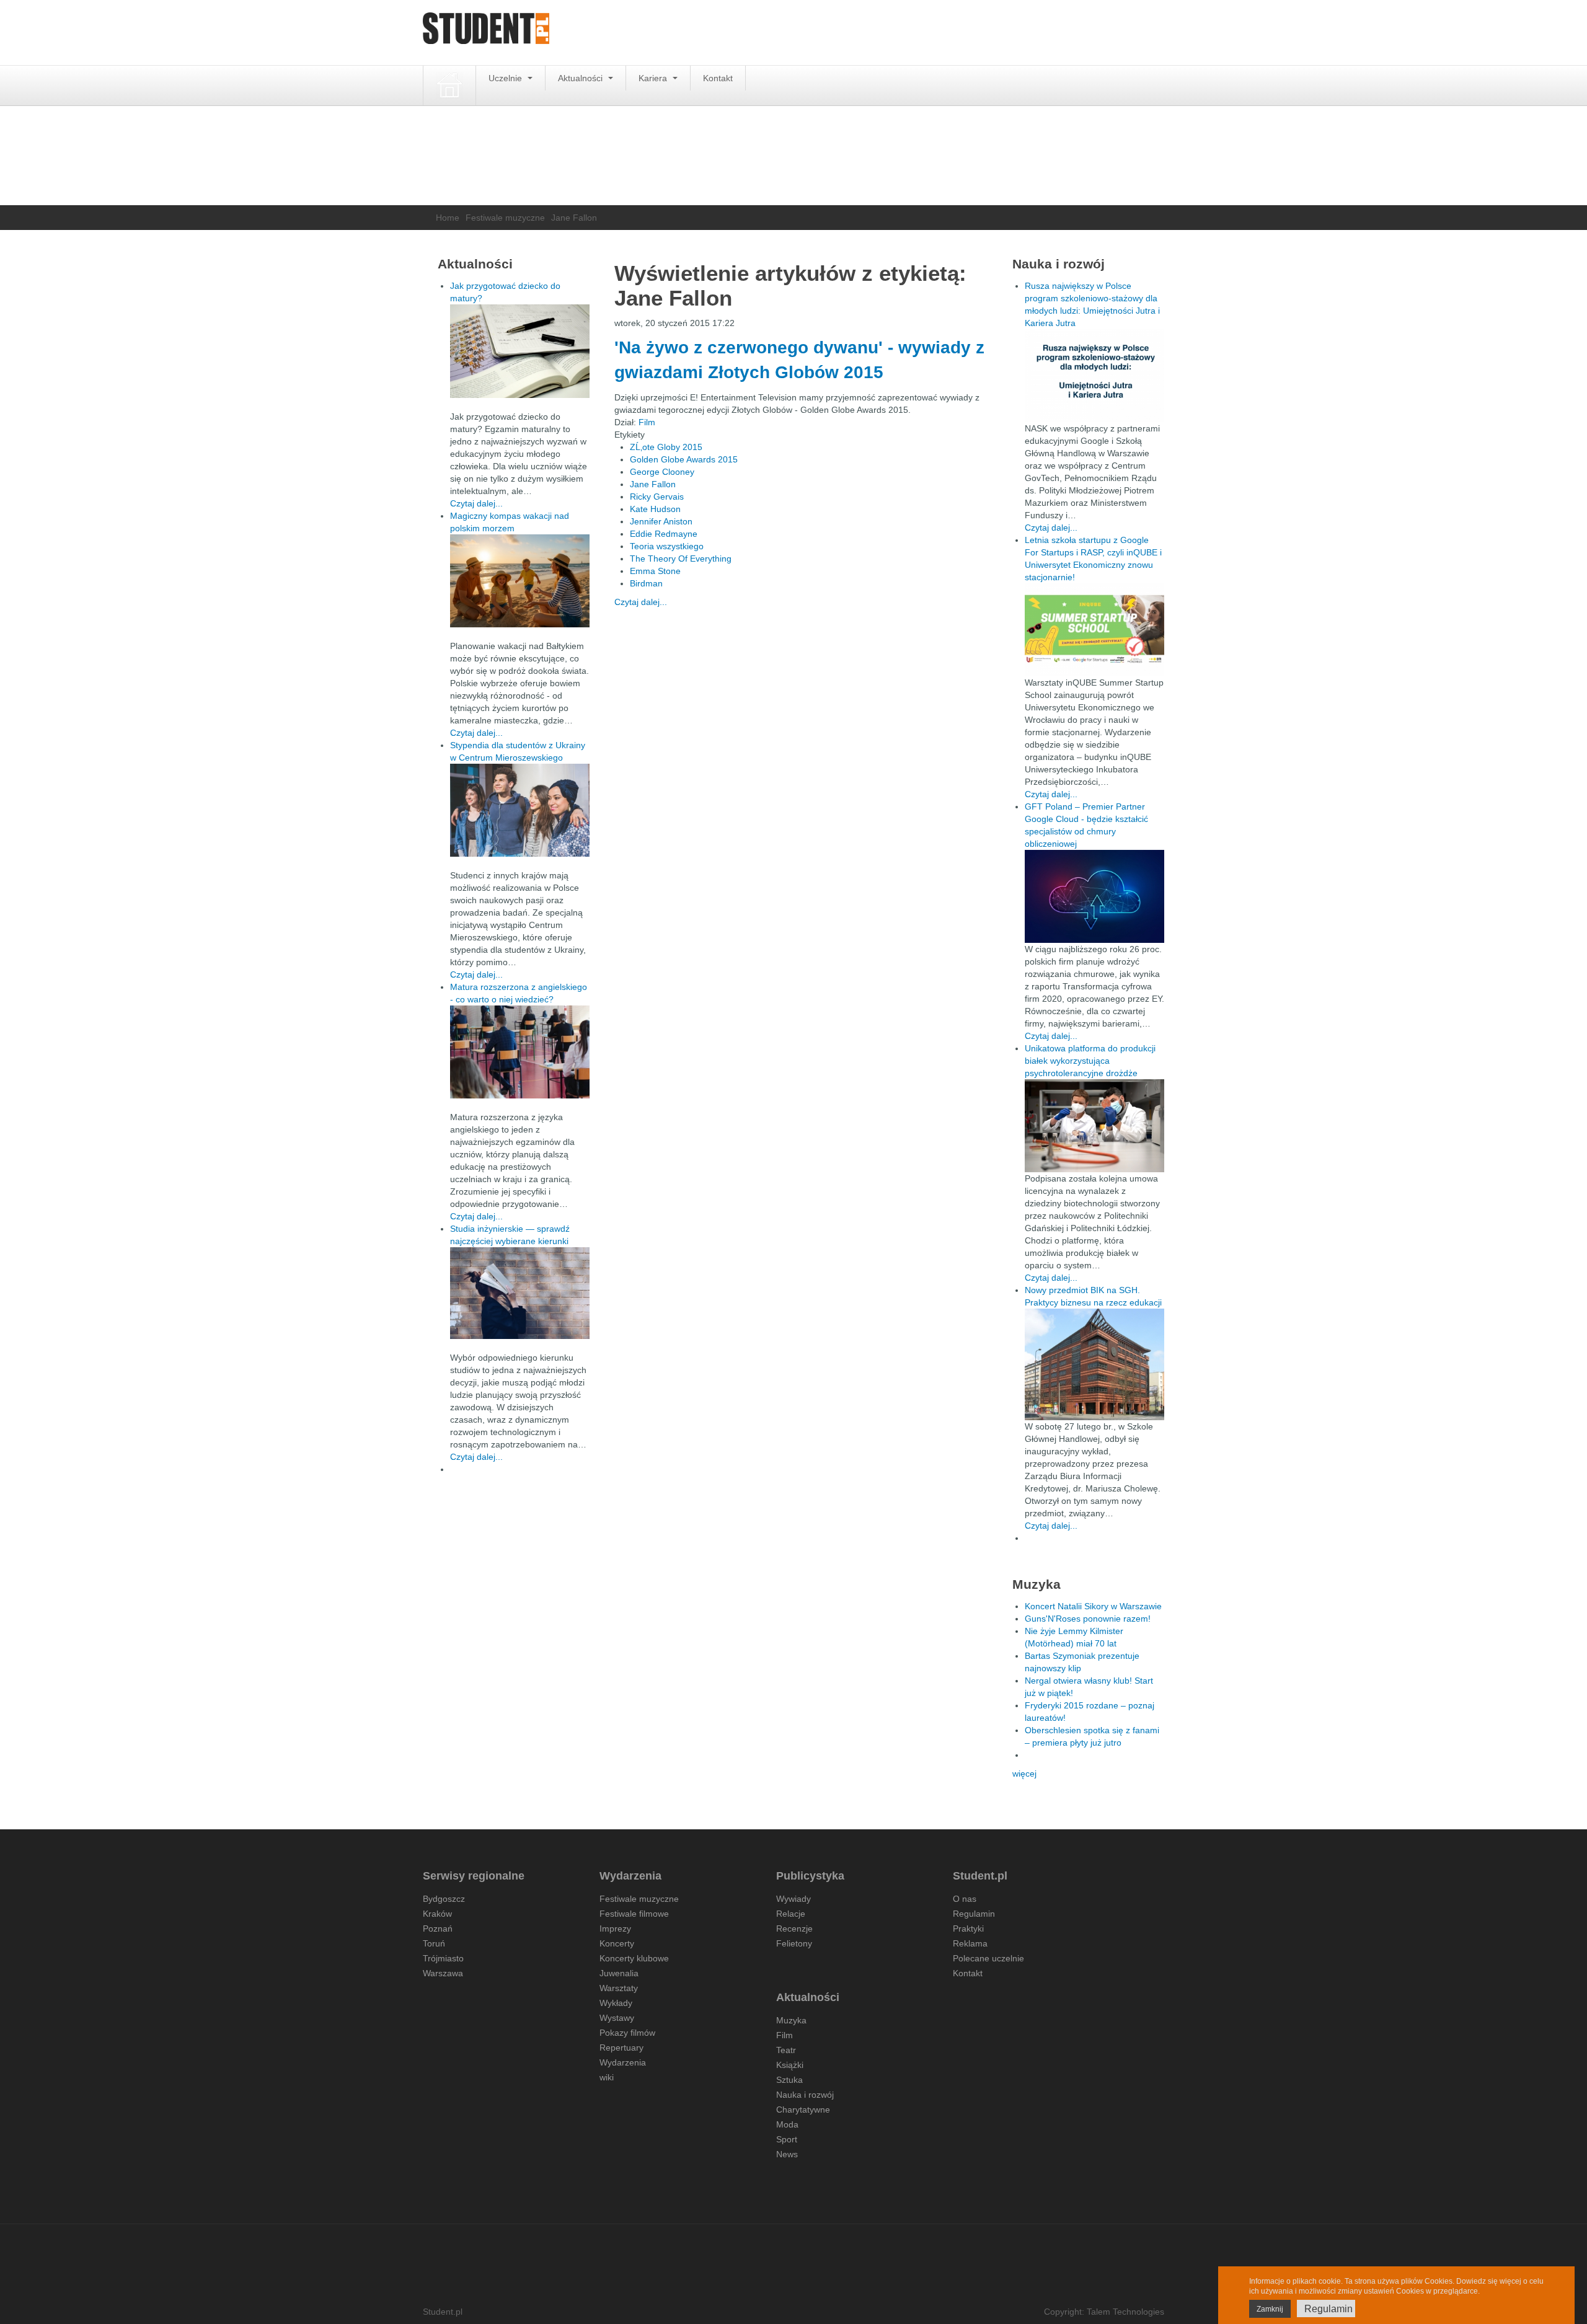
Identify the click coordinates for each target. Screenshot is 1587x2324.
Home (448, 218)
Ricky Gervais (657, 497)
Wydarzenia (623, 2062)
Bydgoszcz (444, 1899)
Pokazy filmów (627, 2033)
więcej (1024, 1774)
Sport (787, 2139)
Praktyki (968, 1929)
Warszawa (443, 1973)
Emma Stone (655, 571)
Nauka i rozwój (805, 2095)
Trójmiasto (443, 1958)
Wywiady (793, 1899)
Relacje (791, 1914)
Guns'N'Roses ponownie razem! (1088, 1619)
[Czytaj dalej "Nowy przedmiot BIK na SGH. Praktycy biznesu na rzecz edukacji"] (1094, 1364)
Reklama (970, 1943)
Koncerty (617, 1943)
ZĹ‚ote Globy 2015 (666, 447)
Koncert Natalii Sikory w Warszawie (1093, 1606)
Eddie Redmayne (664, 534)
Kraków (437, 1914)
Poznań (438, 1929)
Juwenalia (619, 1973)
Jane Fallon (653, 484)
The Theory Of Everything (681, 559)
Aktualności (581, 78)
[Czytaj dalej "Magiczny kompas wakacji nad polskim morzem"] (520, 581)
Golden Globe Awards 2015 (684, 459)
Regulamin (974, 1914)
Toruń (434, 1943)
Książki (790, 2065)
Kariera (654, 78)
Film (647, 422)
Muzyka (791, 2020)
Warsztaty (619, 1988)
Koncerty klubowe (634, 1958)
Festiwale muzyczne (505, 218)
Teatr (786, 2050)
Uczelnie (506, 78)
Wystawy (617, 2018)
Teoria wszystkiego (667, 546)
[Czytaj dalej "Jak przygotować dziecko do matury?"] (520, 351)
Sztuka (789, 2080)
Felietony (794, 1943)
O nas (965, 1899)
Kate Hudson (655, 509)
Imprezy (615, 1929)
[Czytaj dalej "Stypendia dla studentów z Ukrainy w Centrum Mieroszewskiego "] (520, 810)
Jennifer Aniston (661, 521)
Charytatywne (803, 2110)
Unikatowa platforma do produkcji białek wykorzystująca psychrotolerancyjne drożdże (1090, 1061)
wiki (607, 2077)
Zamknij (1270, 2309)
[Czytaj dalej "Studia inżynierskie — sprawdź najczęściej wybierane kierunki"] (520, 1293)
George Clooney (662, 472)
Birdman (646, 583)
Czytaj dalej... (641, 602)
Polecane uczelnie (988, 1958)
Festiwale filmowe (634, 1914)
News (787, 2154)
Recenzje (794, 1929)
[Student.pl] (486, 33)
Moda (787, 2124)
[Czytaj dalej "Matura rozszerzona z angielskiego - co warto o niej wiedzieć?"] (520, 1052)
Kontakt (718, 78)
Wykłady (616, 2003)
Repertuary (621, 2048)
